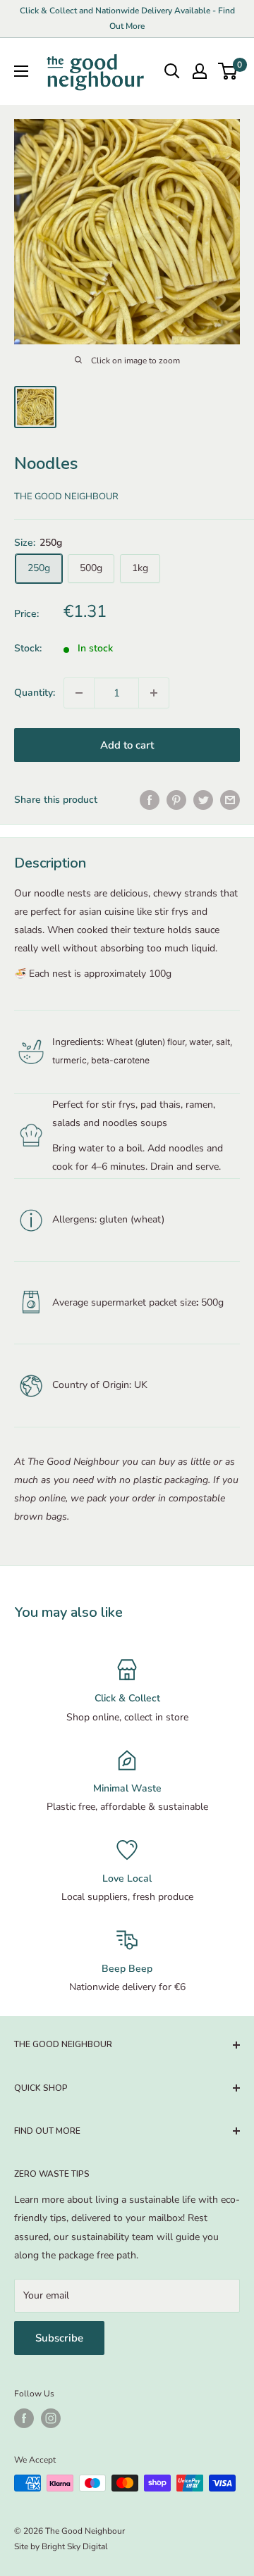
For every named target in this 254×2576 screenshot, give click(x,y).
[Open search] (172, 71)
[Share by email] (230, 800)
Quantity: (35, 693)
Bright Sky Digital (75, 2546)
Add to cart (127, 745)
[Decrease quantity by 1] (79, 693)
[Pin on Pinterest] (176, 800)
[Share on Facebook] (150, 800)
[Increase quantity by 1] (154, 693)
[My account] (200, 71)
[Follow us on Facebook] (24, 2418)
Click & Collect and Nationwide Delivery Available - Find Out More (127, 18)
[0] (228, 71)
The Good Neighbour (66, 496)
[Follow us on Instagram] (51, 2418)
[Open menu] (21, 71)
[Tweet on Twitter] (203, 800)
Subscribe (59, 2338)
